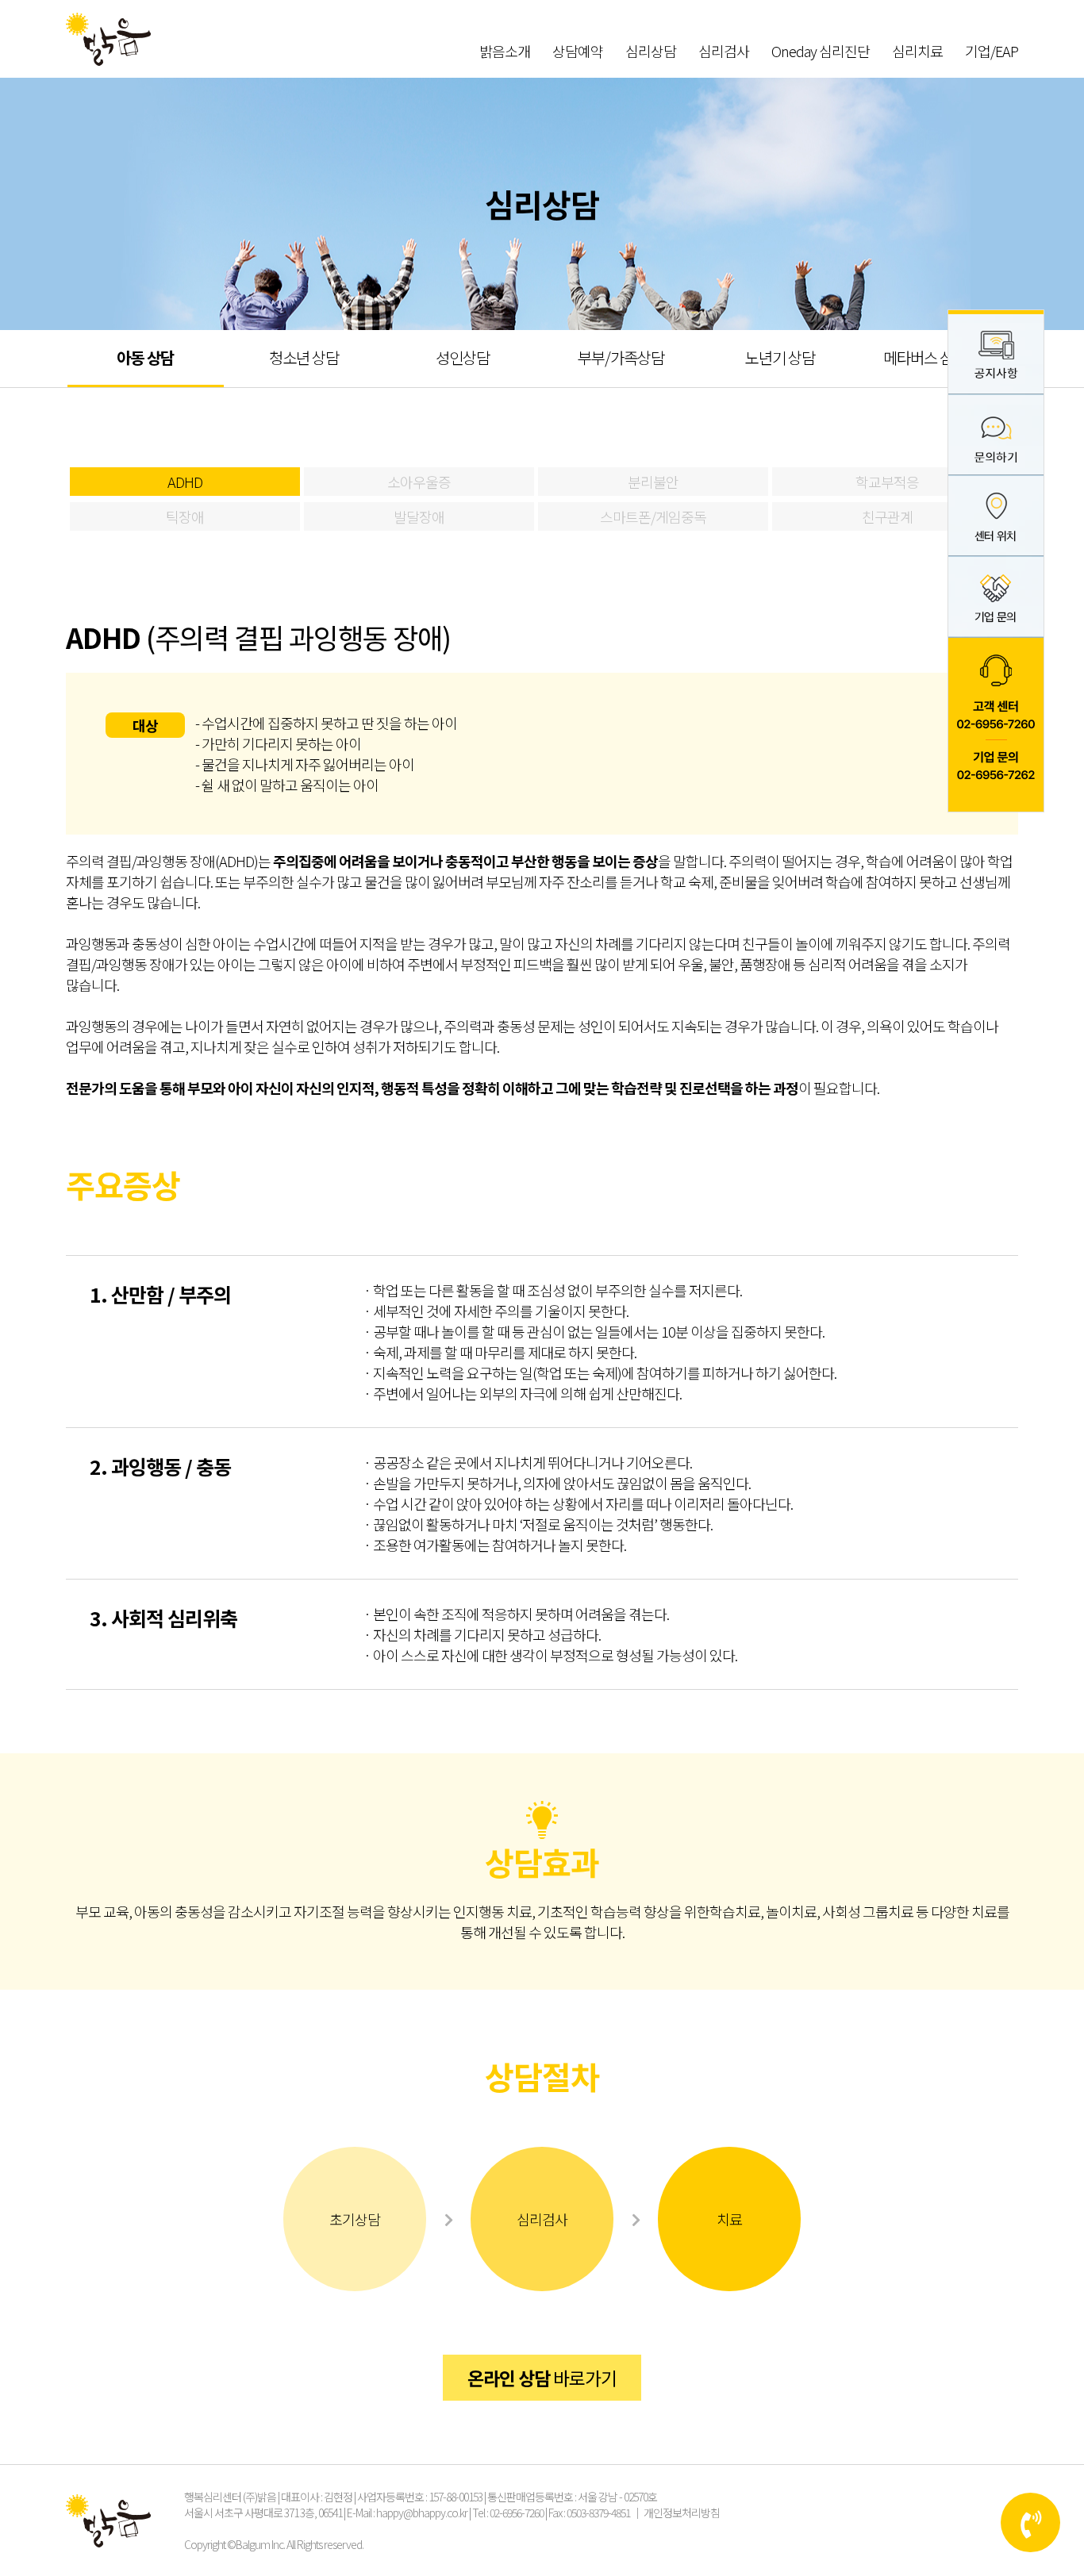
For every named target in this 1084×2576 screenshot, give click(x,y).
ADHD (185, 482)
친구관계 (887, 516)
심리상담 (651, 51)
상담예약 (578, 51)
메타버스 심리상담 (938, 357)
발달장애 (419, 516)
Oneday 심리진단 (821, 51)
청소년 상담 (304, 357)
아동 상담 (145, 357)
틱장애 (185, 516)
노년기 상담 (780, 357)
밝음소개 (505, 51)
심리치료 (917, 51)
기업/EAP (992, 51)
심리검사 (724, 51)
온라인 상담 (542, 2378)
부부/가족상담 (621, 357)
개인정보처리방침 (682, 2513)
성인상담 (463, 357)
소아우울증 (419, 482)
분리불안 (653, 482)
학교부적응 (887, 482)
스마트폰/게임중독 (653, 516)
